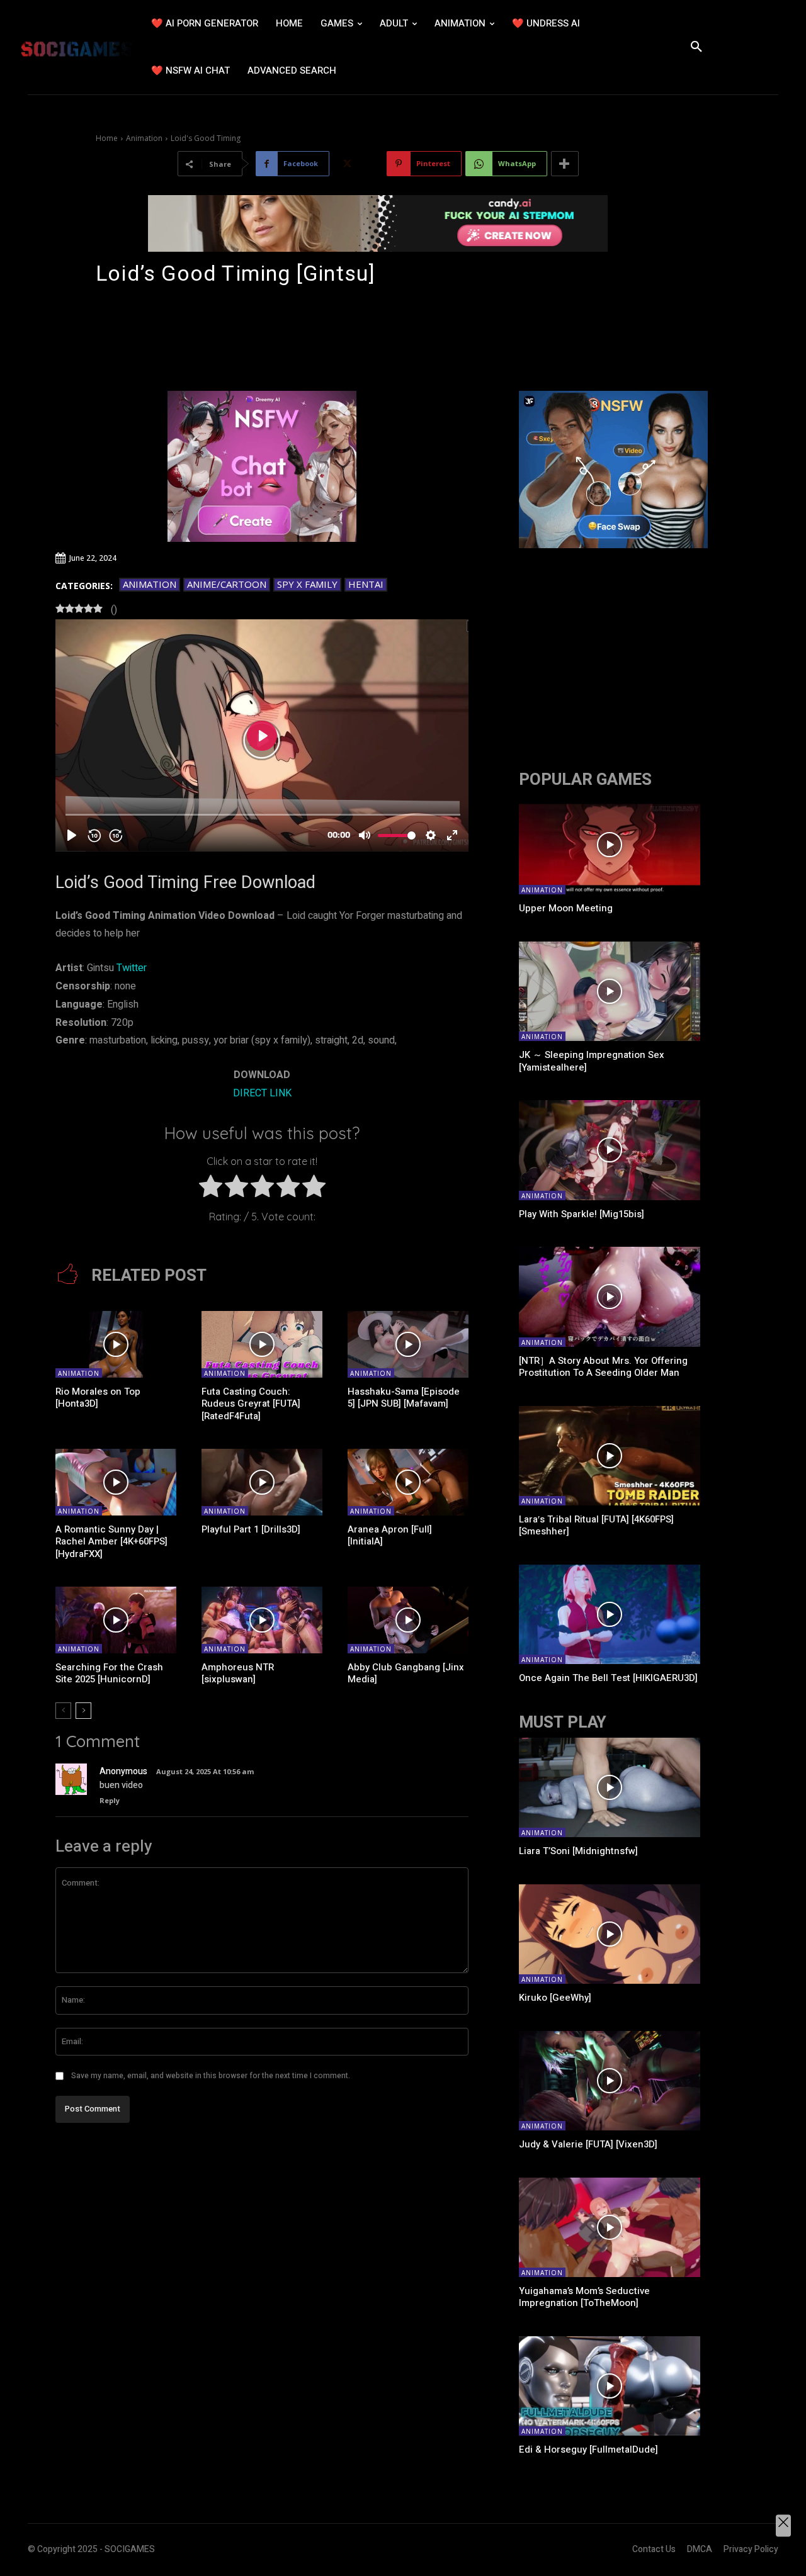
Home (107, 138)
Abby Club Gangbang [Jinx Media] (406, 1673)
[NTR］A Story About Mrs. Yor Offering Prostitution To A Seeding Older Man (603, 1367)
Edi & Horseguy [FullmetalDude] (588, 2449)
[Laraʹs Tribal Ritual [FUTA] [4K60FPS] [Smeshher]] (610, 1456)
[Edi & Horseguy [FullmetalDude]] (610, 2386)
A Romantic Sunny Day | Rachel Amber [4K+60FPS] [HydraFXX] (111, 1542)
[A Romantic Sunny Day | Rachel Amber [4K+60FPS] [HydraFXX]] (116, 1482)
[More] (565, 164)
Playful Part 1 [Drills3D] (251, 1529)
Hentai (366, 584)
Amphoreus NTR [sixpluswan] (238, 1673)
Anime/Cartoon (227, 584)
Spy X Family (307, 584)
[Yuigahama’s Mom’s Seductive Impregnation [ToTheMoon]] (610, 2227)
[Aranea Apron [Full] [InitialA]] (408, 1482)
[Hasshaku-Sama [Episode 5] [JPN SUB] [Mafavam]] (408, 1344)
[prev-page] (63, 1711)
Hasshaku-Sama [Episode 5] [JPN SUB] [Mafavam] (404, 1398)
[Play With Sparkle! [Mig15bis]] (610, 1150)
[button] (696, 47)
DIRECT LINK (262, 1093)
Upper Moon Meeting (566, 908)
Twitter (132, 968)
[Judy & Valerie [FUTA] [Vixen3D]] (610, 2081)
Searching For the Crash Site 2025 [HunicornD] (109, 1673)
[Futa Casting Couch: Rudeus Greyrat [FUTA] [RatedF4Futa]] (262, 1344)
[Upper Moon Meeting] (610, 845)
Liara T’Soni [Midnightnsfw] (578, 1851)
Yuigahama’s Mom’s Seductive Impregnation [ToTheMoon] (584, 2297)
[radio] (211, 1189)
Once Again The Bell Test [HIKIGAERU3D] (608, 1678)
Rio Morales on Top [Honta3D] (98, 1398)
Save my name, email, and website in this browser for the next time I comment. (211, 2076)
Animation (144, 138)
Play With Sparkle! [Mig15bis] (582, 1214)
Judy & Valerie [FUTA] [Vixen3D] (588, 2144)
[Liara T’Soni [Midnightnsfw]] (610, 1787)
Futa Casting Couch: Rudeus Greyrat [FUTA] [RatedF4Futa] (251, 1404)
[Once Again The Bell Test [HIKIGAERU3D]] (610, 1614)
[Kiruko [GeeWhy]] (610, 1934)
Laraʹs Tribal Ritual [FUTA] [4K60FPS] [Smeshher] (596, 1526)
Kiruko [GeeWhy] (555, 1998)
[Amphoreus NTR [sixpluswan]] (262, 1620)
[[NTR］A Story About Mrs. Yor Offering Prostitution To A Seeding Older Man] (610, 1296)
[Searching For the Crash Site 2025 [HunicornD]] (116, 1620)
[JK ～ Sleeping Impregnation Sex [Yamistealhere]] (610, 991)
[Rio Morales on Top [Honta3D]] (116, 1344)
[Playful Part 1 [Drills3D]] (262, 1482)
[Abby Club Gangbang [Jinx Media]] (408, 1620)
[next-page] (83, 1711)
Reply (110, 1800)
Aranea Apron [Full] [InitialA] (390, 1536)
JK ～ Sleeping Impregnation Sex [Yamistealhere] (592, 1061)
